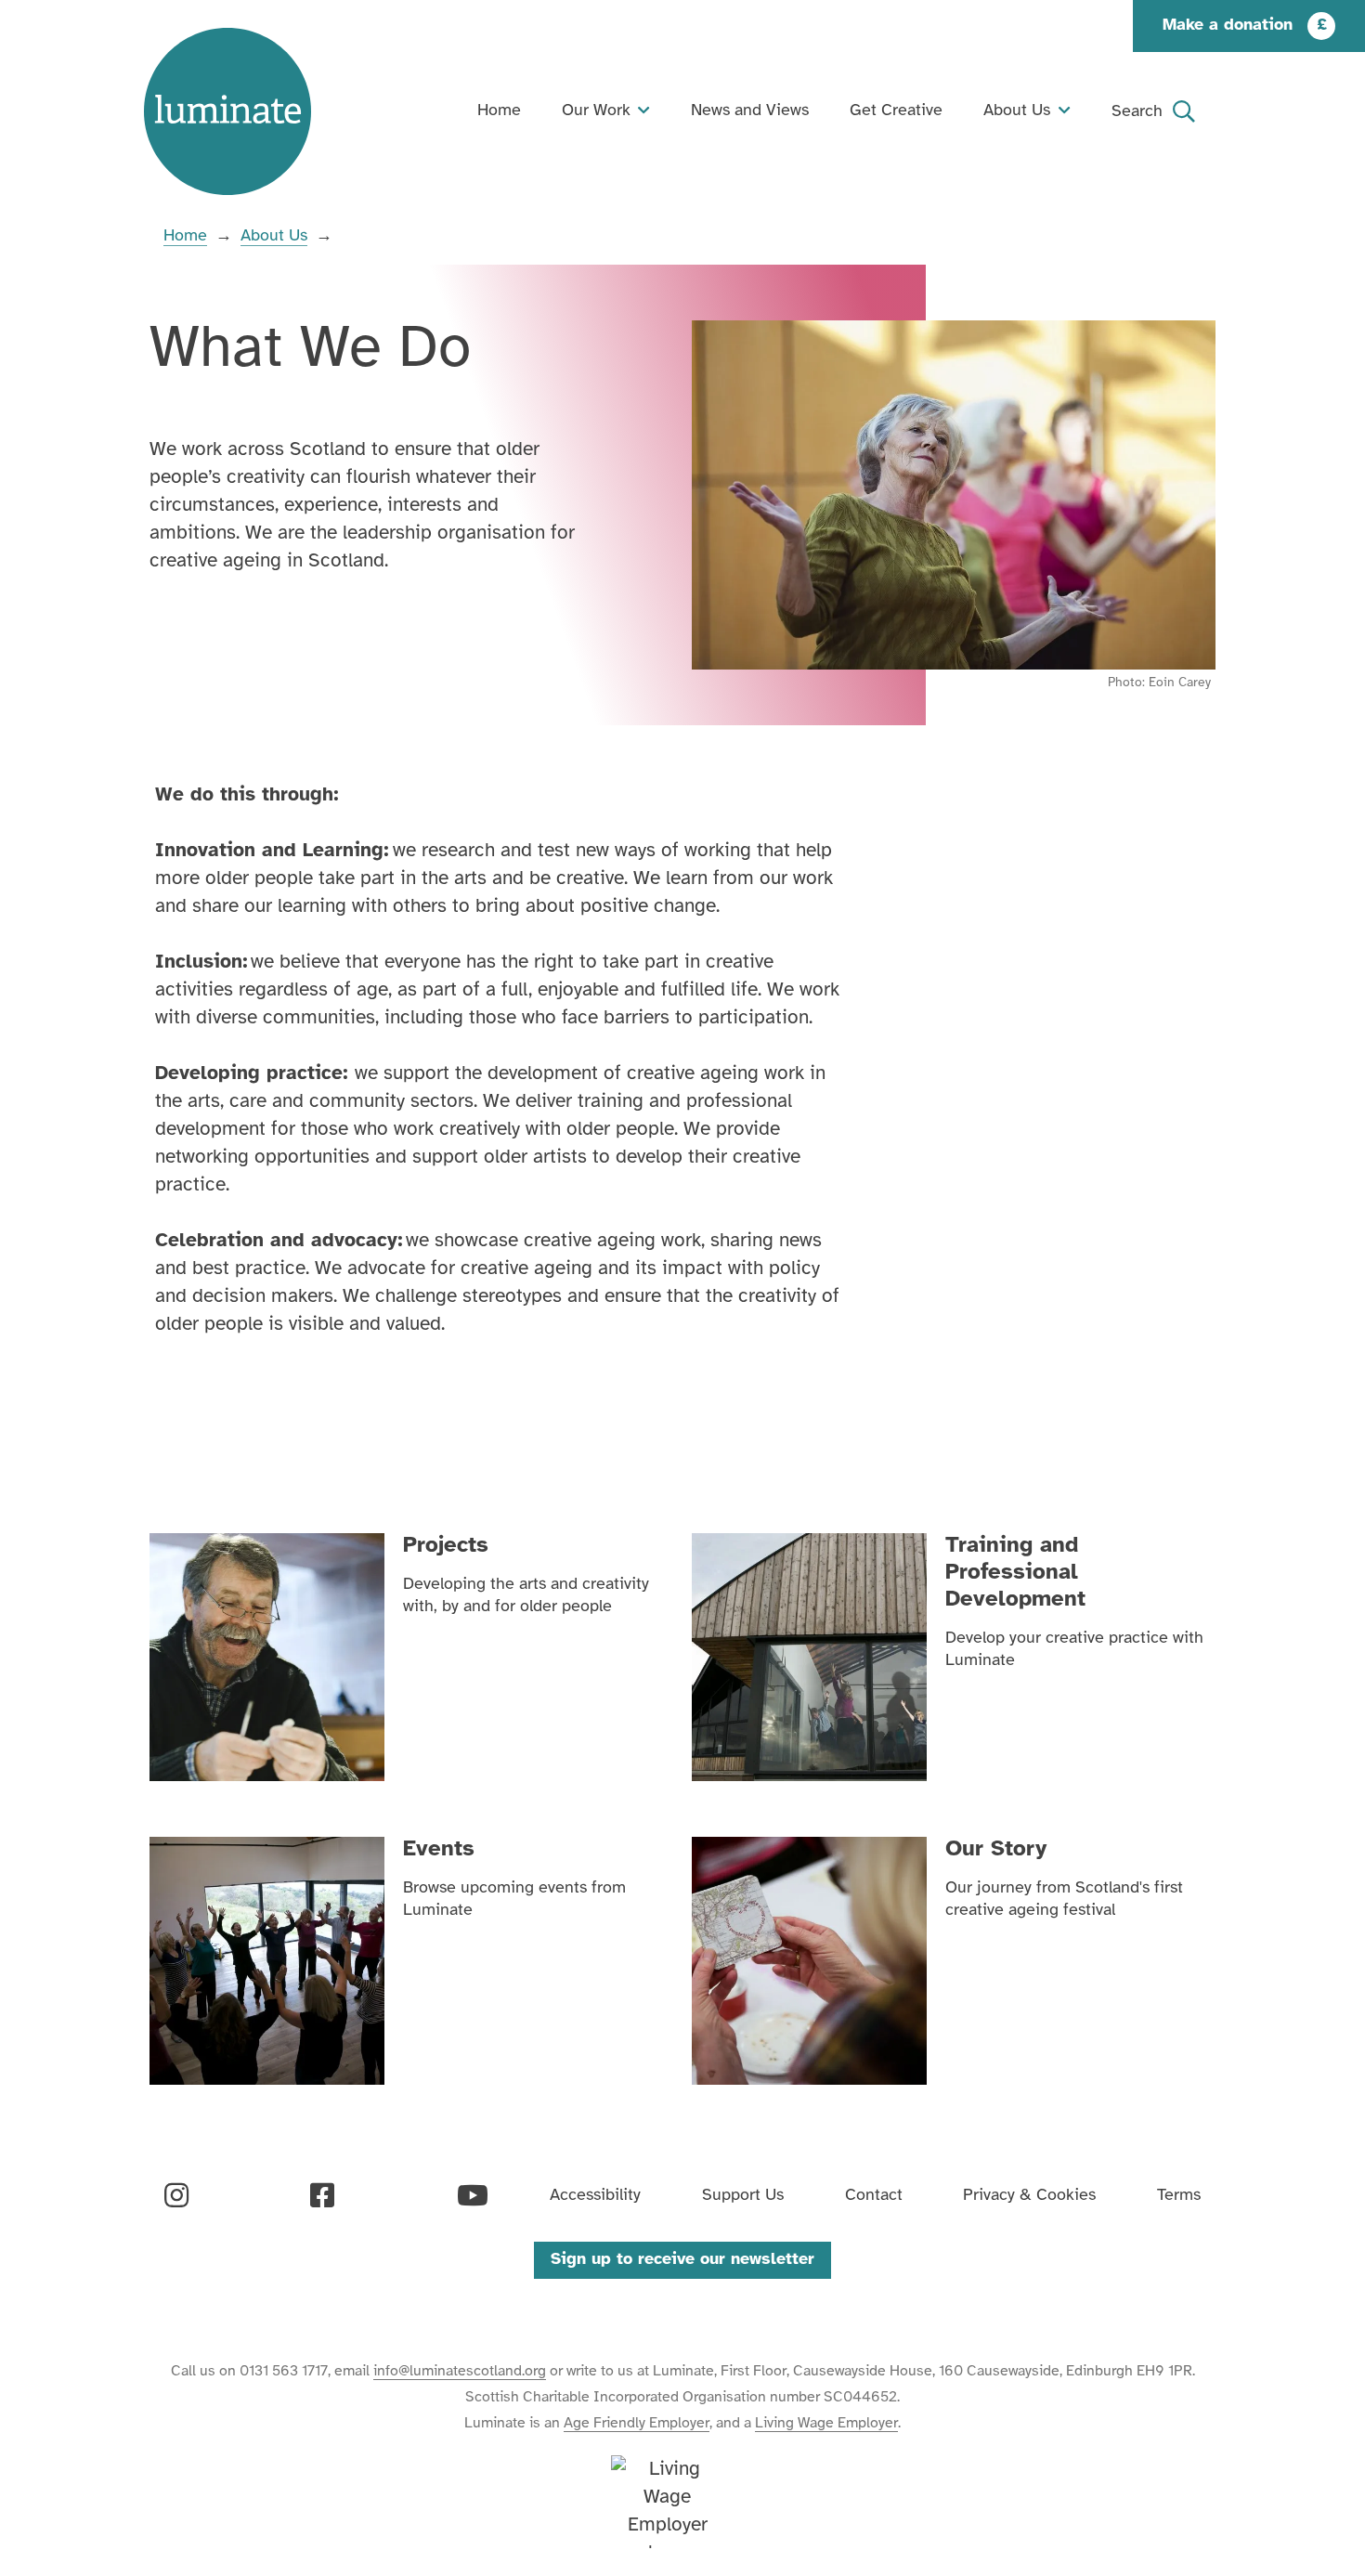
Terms (1179, 2196)
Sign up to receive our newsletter (682, 2260)
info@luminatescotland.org (460, 2371)
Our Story (996, 1849)
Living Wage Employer (826, 2423)
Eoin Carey (1180, 683)
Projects (446, 1546)
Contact (874, 2196)
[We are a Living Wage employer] (667, 2502)
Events (439, 1849)
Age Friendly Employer (637, 2423)
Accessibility (595, 2196)
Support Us (743, 2196)
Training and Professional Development (1015, 1573)
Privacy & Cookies (1029, 2196)
